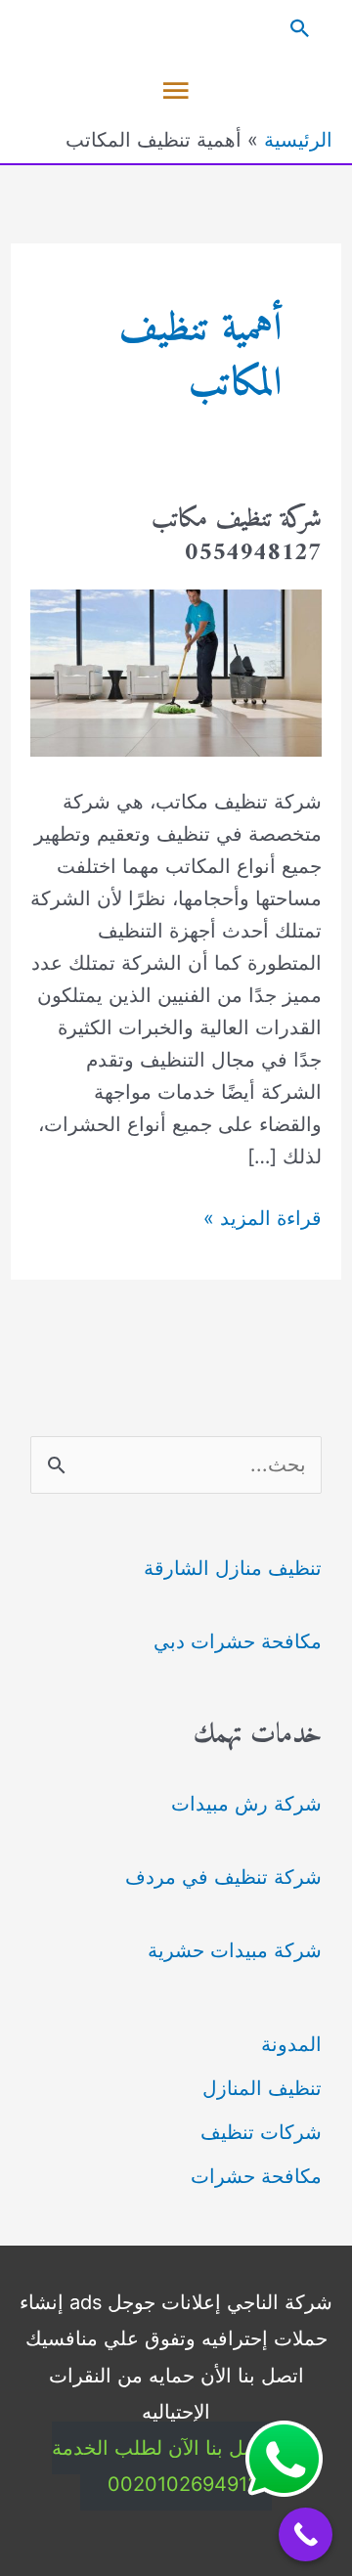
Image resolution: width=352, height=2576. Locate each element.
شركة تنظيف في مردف (223, 1877)
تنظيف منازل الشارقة (233, 1568)
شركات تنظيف (261, 2132)
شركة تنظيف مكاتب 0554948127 (237, 536)
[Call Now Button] (306, 2534)
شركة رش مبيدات (246, 1804)
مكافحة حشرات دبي (238, 1641)
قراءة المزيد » (263, 1220)
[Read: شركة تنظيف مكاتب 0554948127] (176, 672)
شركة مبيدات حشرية (235, 1950)
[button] (176, 28)
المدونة (291, 2044)
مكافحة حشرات (256, 2176)
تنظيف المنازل (262, 2088)
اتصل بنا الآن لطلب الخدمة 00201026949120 (162, 2466)
